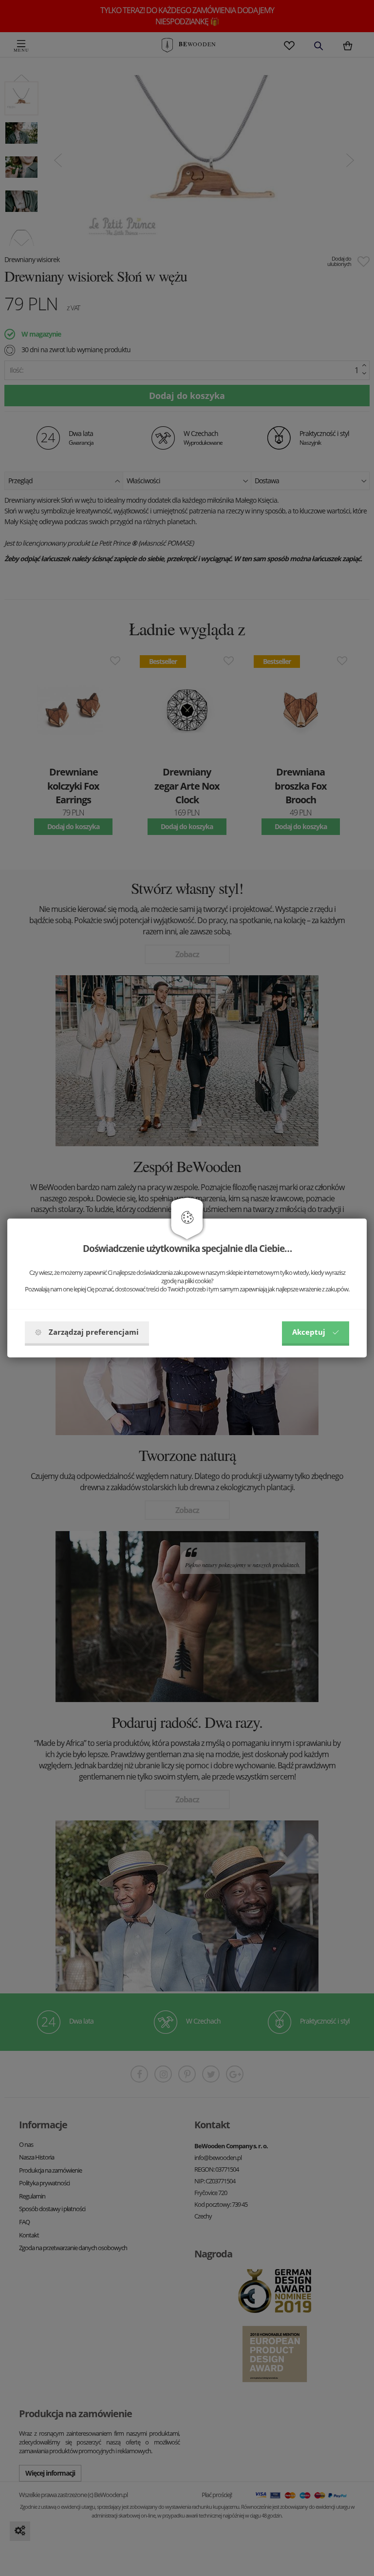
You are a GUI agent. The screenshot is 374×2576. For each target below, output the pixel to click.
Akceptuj (309, 1332)
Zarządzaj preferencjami (94, 1332)
